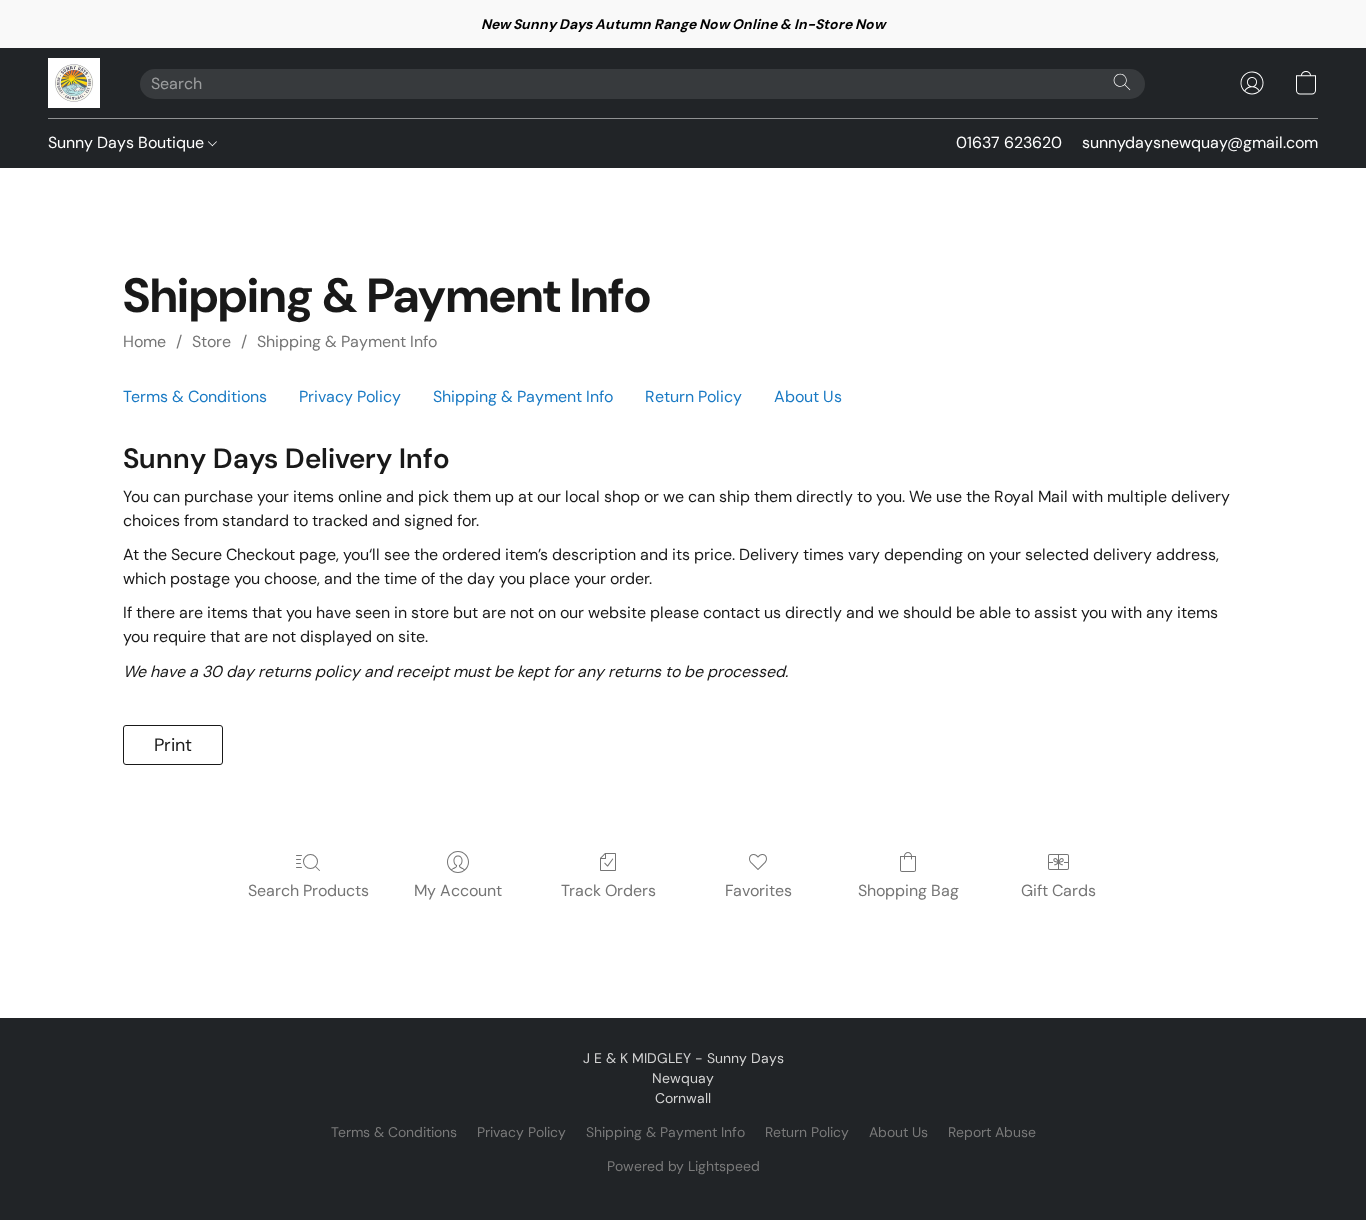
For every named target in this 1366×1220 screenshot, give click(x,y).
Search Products (308, 890)
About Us (808, 396)
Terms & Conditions (195, 396)
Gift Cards (1058, 890)
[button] (74, 83)
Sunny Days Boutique (128, 142)
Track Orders (608, 890)
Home (144, 341)
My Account (458, 890)
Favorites (758, 890)
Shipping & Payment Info (347, 341)
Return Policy (693, 396)
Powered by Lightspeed (683, 1166)
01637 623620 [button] (1009, 142)
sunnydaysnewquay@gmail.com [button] (1200, 142)
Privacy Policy (350, 396)
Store (211, 341)
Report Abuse (992, 1132)
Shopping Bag (908, 890)
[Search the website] (1122, 82)
